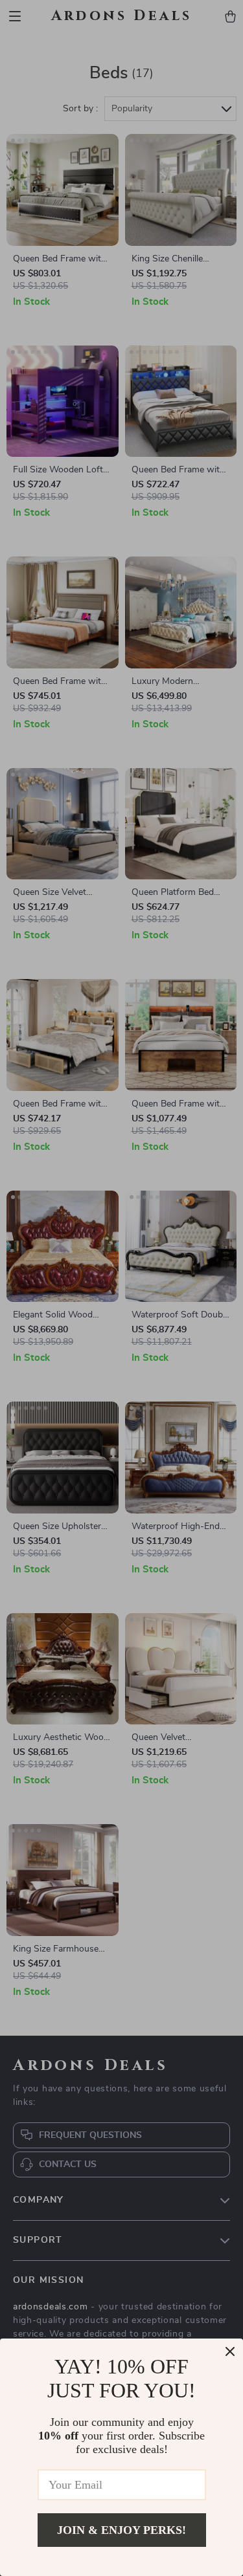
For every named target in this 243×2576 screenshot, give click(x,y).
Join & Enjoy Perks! (121, 2530)
